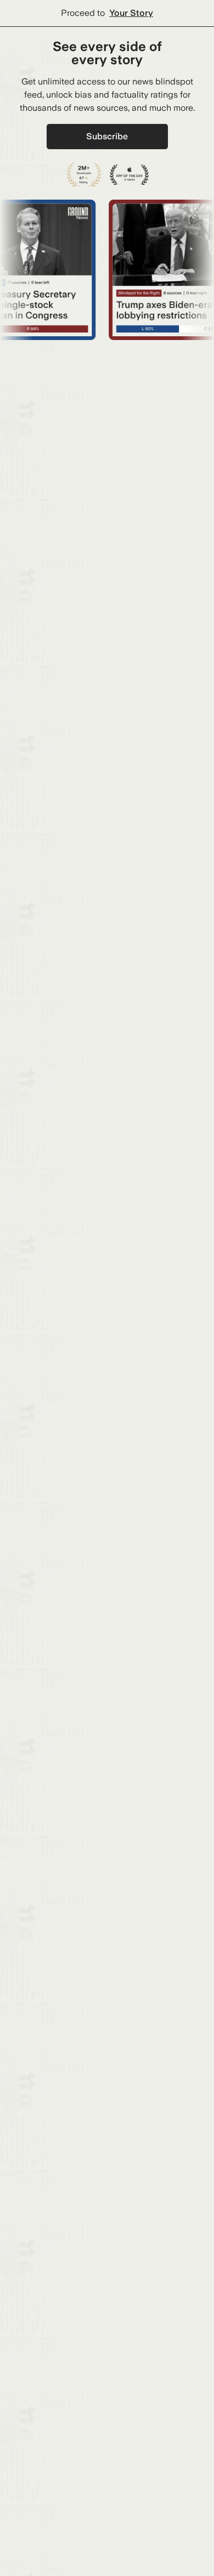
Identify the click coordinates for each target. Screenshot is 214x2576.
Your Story (131, 13)
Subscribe (107, 136)
